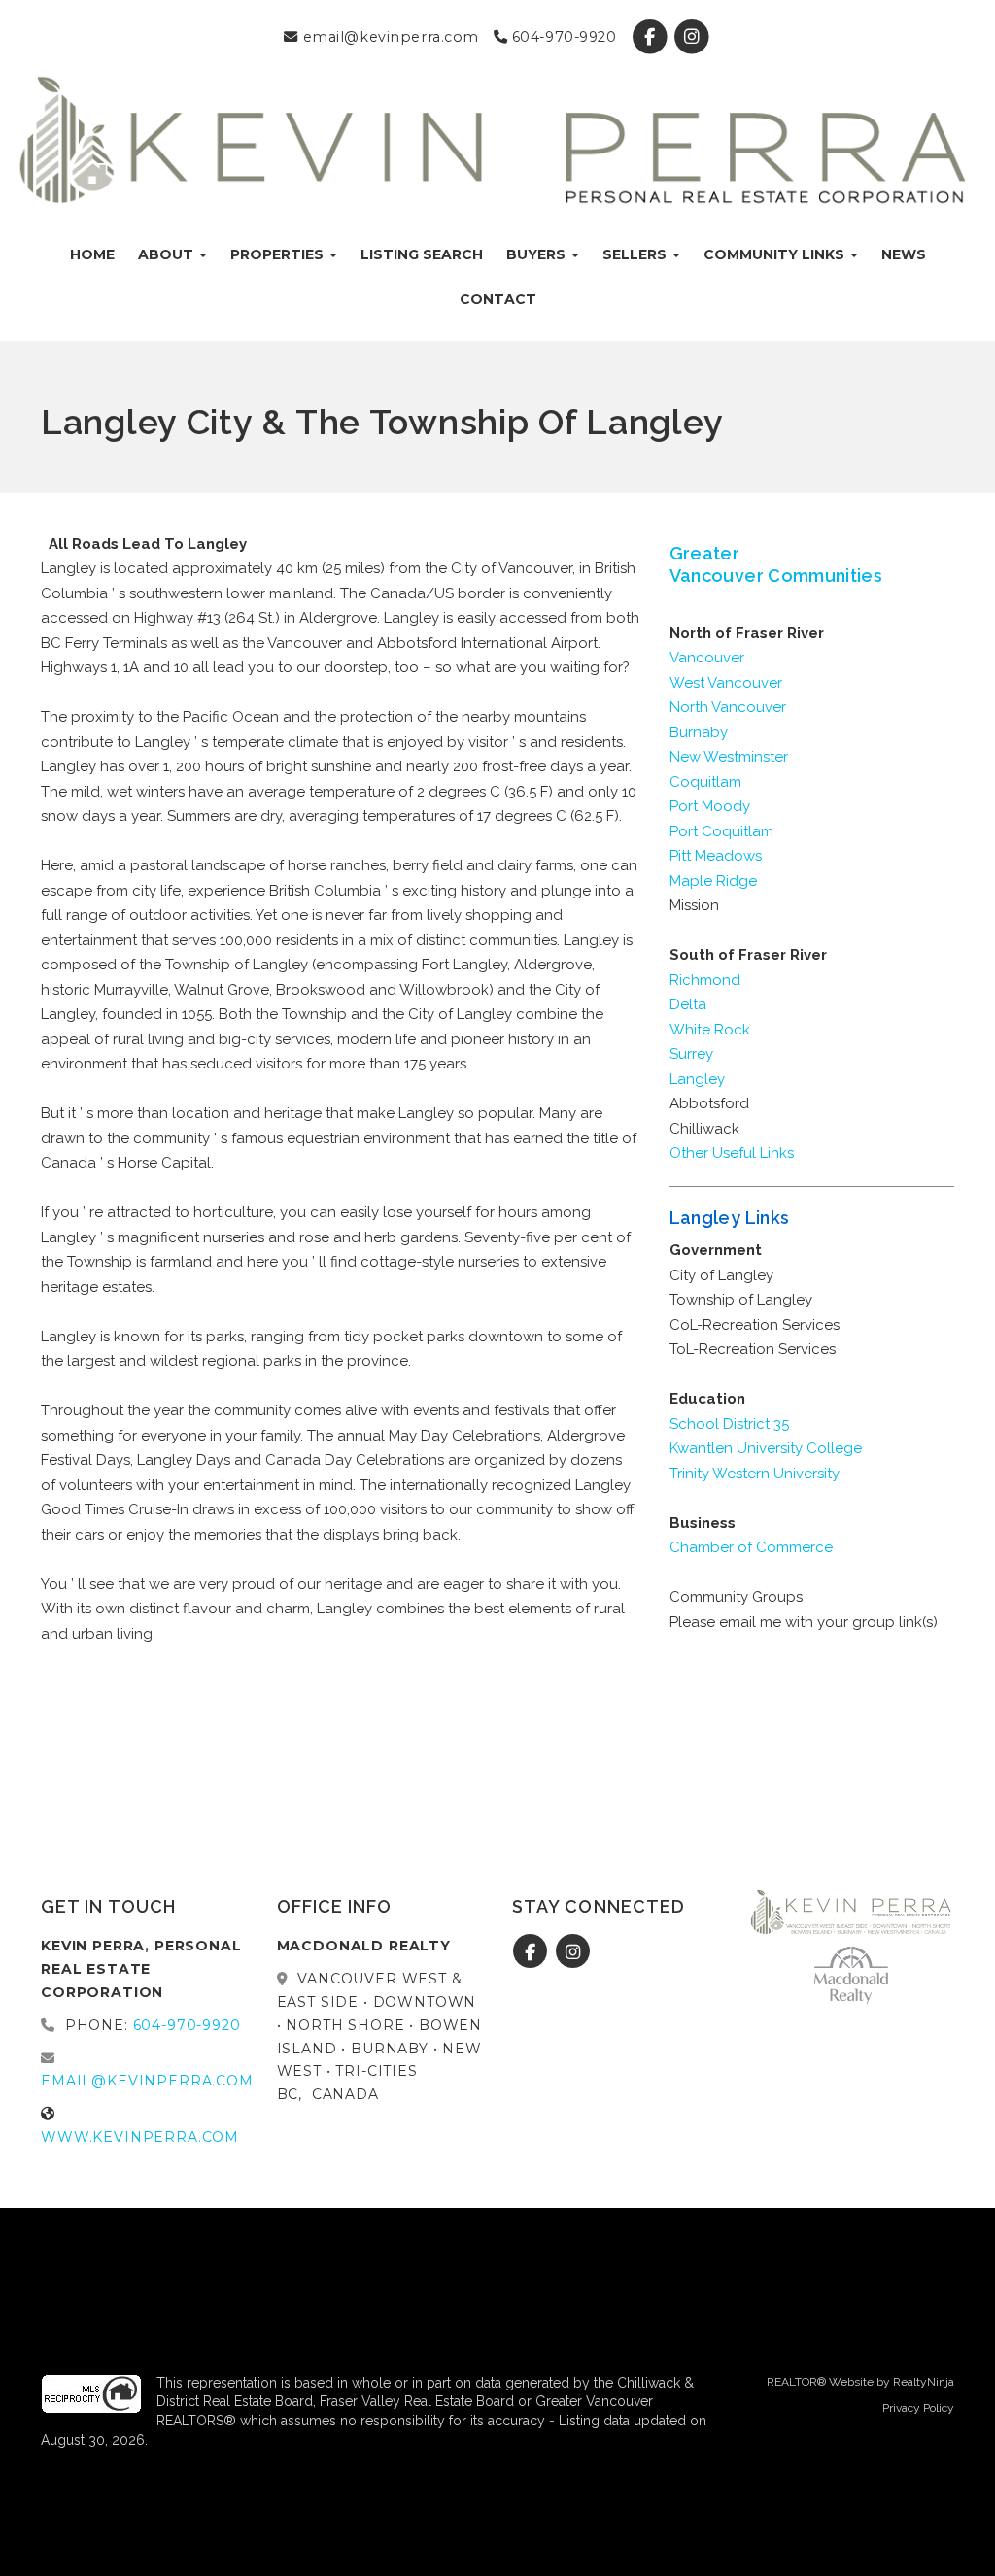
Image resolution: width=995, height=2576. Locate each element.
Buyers (538, 254)
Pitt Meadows (716, 856)
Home (92, 254)
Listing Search (422, 254)
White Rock (710, 1030)
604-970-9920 (562, 37)
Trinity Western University (755, 1474)
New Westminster (729, 757)
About (168, 254)
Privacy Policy (918, 2408)
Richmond (705, 980)
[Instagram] (691, 37)
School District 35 (729, 1424)
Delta (688, 1004)
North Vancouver (728, 707)
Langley (697, 1079)
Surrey (691, 1054)
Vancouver (707, 658)
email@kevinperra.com (389, 37)
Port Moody (710, 806)
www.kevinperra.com (140, 2137)
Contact (498, 299)
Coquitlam (705, 782)
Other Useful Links (732, 1153)
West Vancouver (726, 683)
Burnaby (699, 732)
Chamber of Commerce (751, 1547)
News (904, 254)
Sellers (636, 254)
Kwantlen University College (766, 1448)
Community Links (776, 254)
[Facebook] (652, 37)
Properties (279, 254)
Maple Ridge (713, 881)
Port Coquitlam (721, 831)
